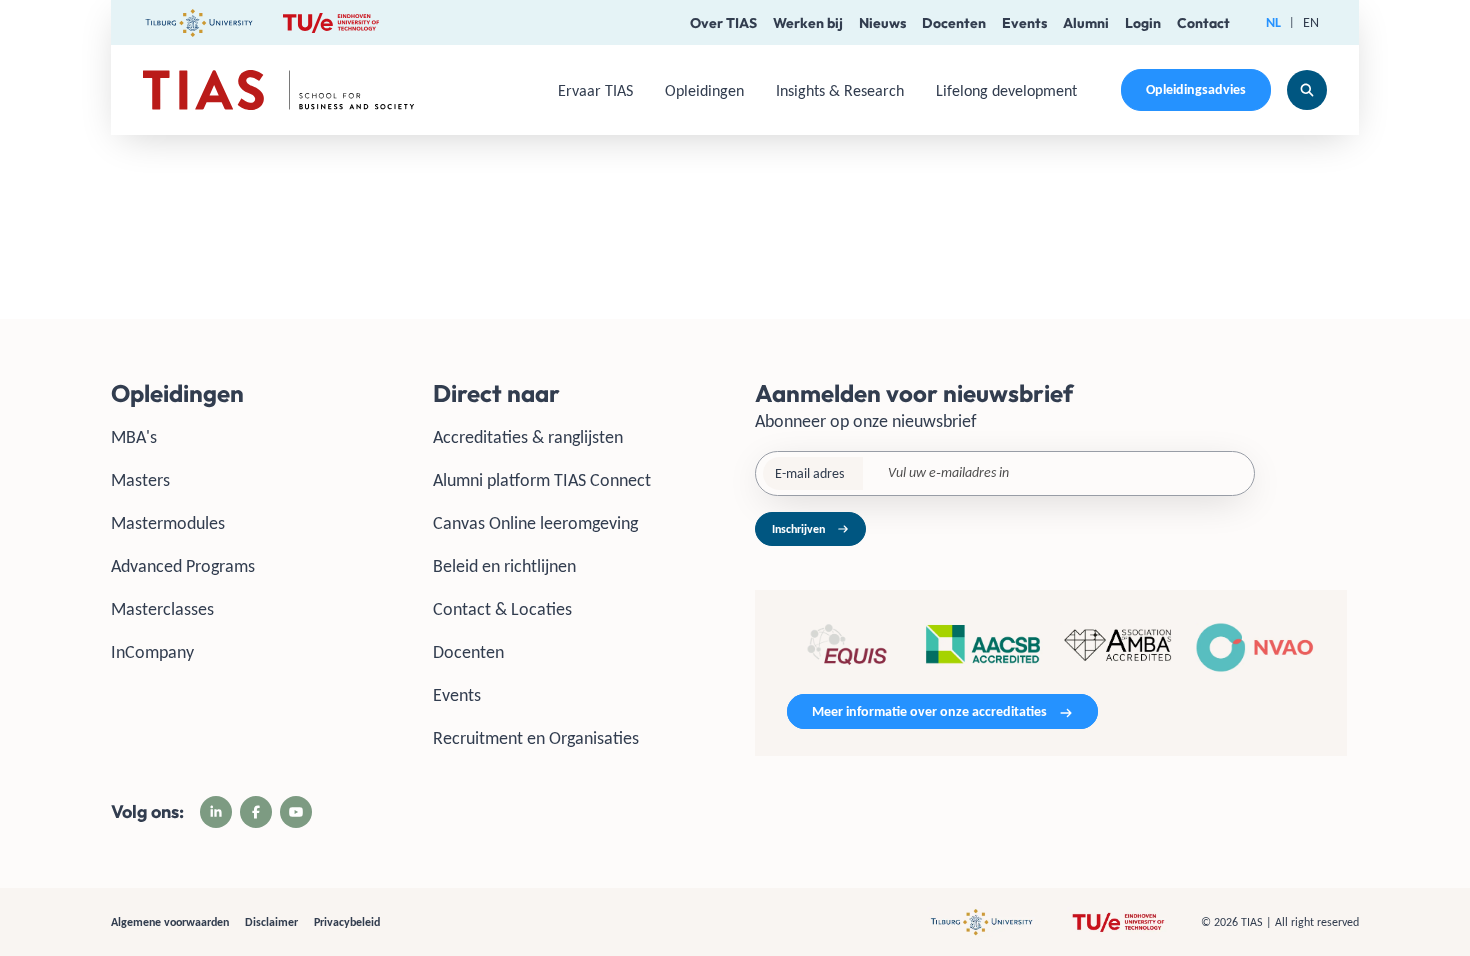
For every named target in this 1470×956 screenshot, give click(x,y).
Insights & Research (840, 90)
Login (1143, 23)
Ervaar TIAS (595, 90)
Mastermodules (168, 523)
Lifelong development (1006, 90)
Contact (1203, 23)
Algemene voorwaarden (170, 922)
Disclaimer (271, 922)
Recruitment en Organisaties (536, 738)
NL (1273, 22)
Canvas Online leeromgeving (535, 523)
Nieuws (882, 23)
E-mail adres (809, 473)
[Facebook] (256, 812)
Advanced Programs (183, 566)
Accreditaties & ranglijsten (528, 437)
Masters (140, 480)
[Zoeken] (1307, 90)
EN (1311, 22)
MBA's (134, 437)
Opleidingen (704, 90)
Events (1024, 23)
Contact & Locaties (502, 609)
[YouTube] (296, 812)
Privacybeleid (347, 922)
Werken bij (808, 23)
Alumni (1086, 23)
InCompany (152, 652)
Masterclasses (162, 609)
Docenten (954, 23)
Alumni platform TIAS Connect (542, 480)
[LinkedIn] (216, 812)
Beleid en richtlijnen (504, 566)
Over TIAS (723, 23)
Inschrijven (798, 529)
